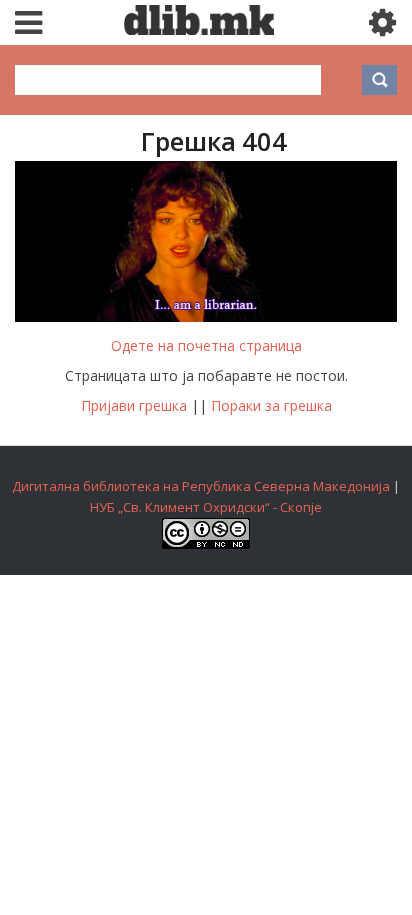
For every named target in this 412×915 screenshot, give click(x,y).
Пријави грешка (134, 405)
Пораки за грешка (271, 405)
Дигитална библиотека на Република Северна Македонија (201, 486)
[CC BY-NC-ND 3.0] (206, 544)
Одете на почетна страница (206, 345)
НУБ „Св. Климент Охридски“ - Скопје (206, 507)
